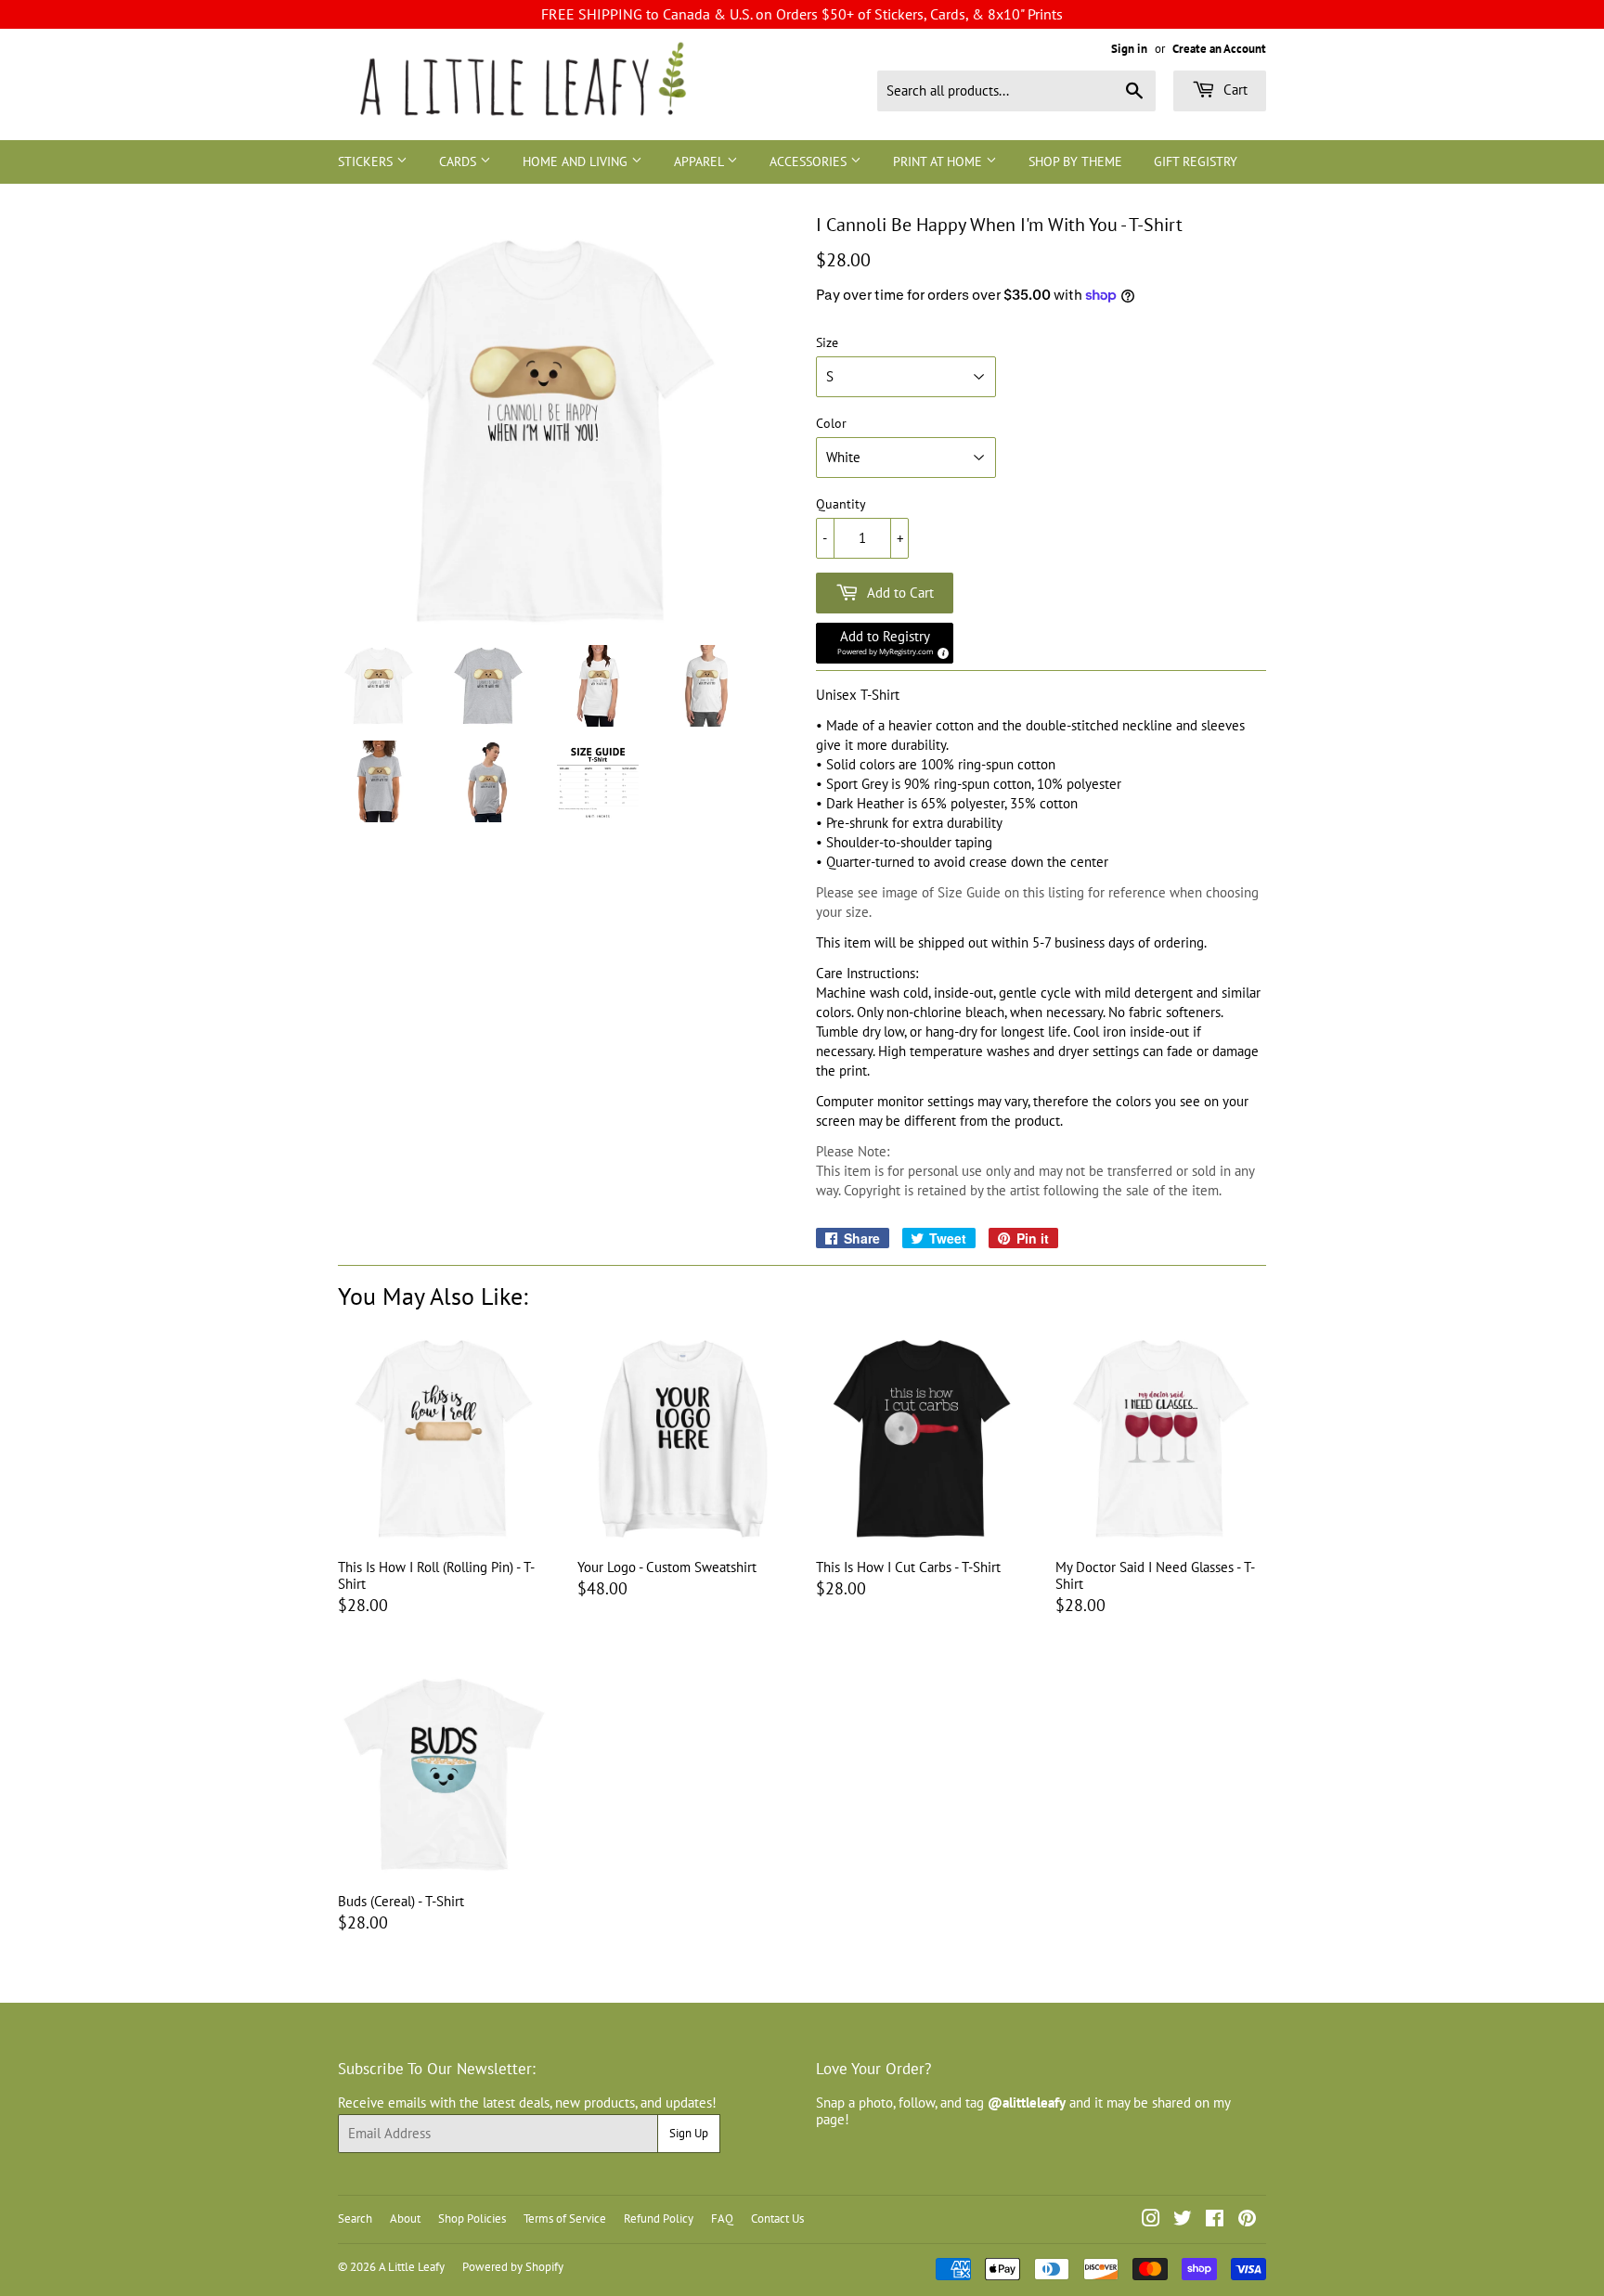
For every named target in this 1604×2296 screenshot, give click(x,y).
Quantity (841, 504)
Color (831, 424)
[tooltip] (940, 651)
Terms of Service (565, 2219)
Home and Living (577, 161)
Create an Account (1219, 49)
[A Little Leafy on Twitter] (1183, 2220)
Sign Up (689, 2133)
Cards (459, 161)
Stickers (367, 161)
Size (827, 343)
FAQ (722, 2219)
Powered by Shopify (513, 2267)
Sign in (1129, 49)
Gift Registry (1196, 161)
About (405, 2219)
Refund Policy (659, 2219)
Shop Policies (472, 2219)
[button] (885, 643)
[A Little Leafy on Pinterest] (1247, 2220)
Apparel (700, 161)
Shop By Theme (1075, 161)
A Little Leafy (412, 2267)
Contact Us (777, 2219)
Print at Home (939, 161)
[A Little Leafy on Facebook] (1215, 2220)
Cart (1234, 90)
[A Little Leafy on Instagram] (1151, 2220)
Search (355, 2219)
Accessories (810, 161)
